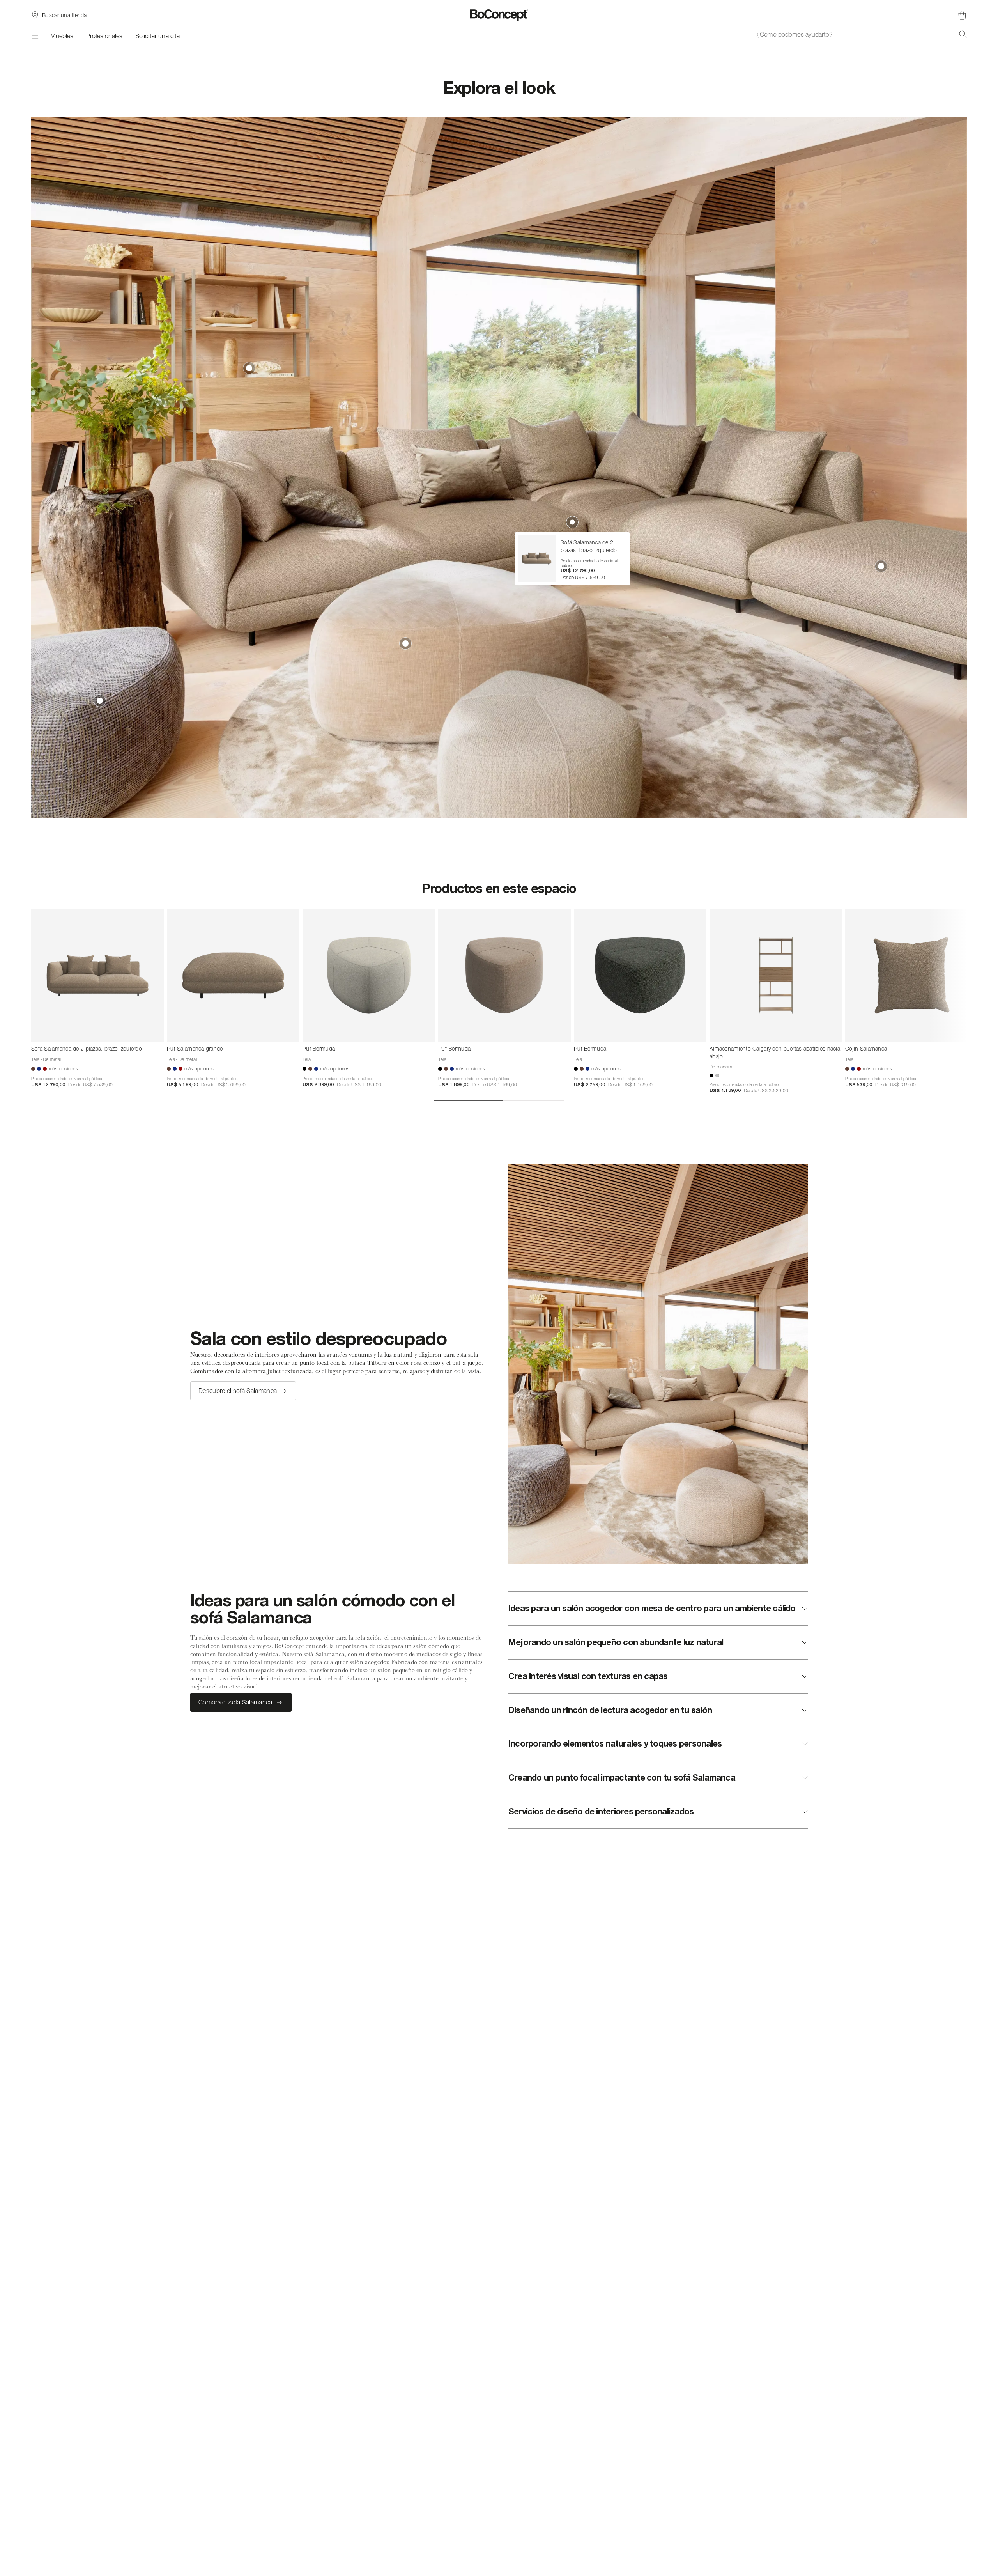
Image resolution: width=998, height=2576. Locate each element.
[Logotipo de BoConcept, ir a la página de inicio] (499, 15)
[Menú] (35, 36)
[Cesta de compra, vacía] (962, 15)
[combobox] (862, 34)
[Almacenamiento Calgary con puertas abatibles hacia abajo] (776, 975)
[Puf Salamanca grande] (233, 975)
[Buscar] (963, 34)
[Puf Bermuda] (369, 975)
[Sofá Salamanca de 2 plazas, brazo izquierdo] (97, 975)
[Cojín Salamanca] (911, 975)
